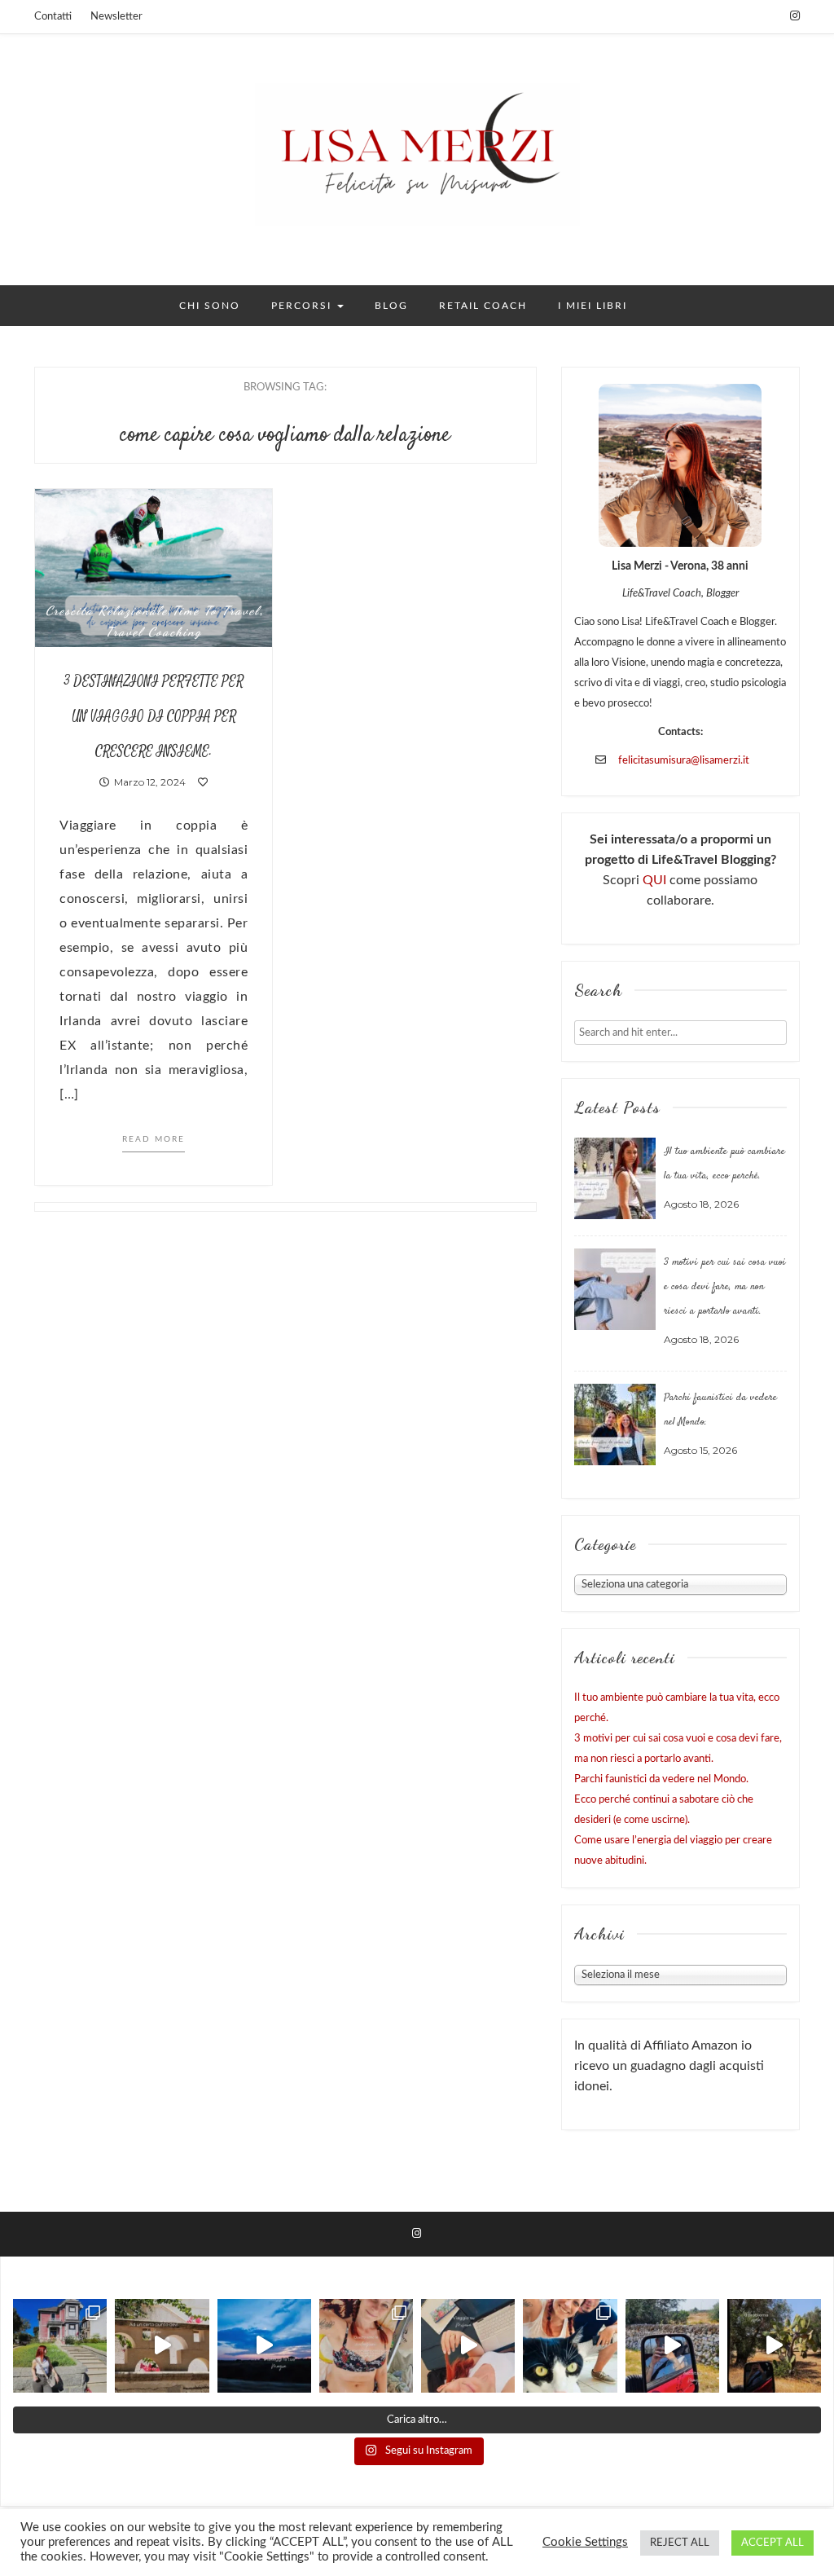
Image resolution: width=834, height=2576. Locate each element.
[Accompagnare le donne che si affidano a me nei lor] (366, 2346)
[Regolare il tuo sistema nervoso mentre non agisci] (774, 2346)
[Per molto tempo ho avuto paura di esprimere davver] (264, 2346)
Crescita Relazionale (107, 610)
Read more (154, 1139)
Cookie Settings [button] (585, 2542)
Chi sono (210, 306)
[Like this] (203, 782)
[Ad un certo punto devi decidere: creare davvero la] (162, 2346)
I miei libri (593, 306)
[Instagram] (795, 16)
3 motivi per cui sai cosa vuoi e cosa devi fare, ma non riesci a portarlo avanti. (725, 1287)
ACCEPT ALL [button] (773, 2543)
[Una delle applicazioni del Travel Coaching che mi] (60, 2346)
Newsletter (116, 17)
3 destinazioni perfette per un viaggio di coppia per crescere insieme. (154, 717)
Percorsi (303, 306)
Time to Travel (216, 610)
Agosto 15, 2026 (700, 1450)
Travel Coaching (154, 632)
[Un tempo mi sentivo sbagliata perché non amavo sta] (468, 2346)
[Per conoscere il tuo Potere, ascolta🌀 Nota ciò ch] (672, 2346)
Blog (391, 306)
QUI (656, 880)
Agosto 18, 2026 (701, 1204)
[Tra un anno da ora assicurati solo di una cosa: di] (570, 2346)
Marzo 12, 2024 (147, 782)
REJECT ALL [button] (680, 2543)
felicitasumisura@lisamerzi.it (684, 761)
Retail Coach (483, 306)
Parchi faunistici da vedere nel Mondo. (661, 1779)
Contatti (53, 17)
